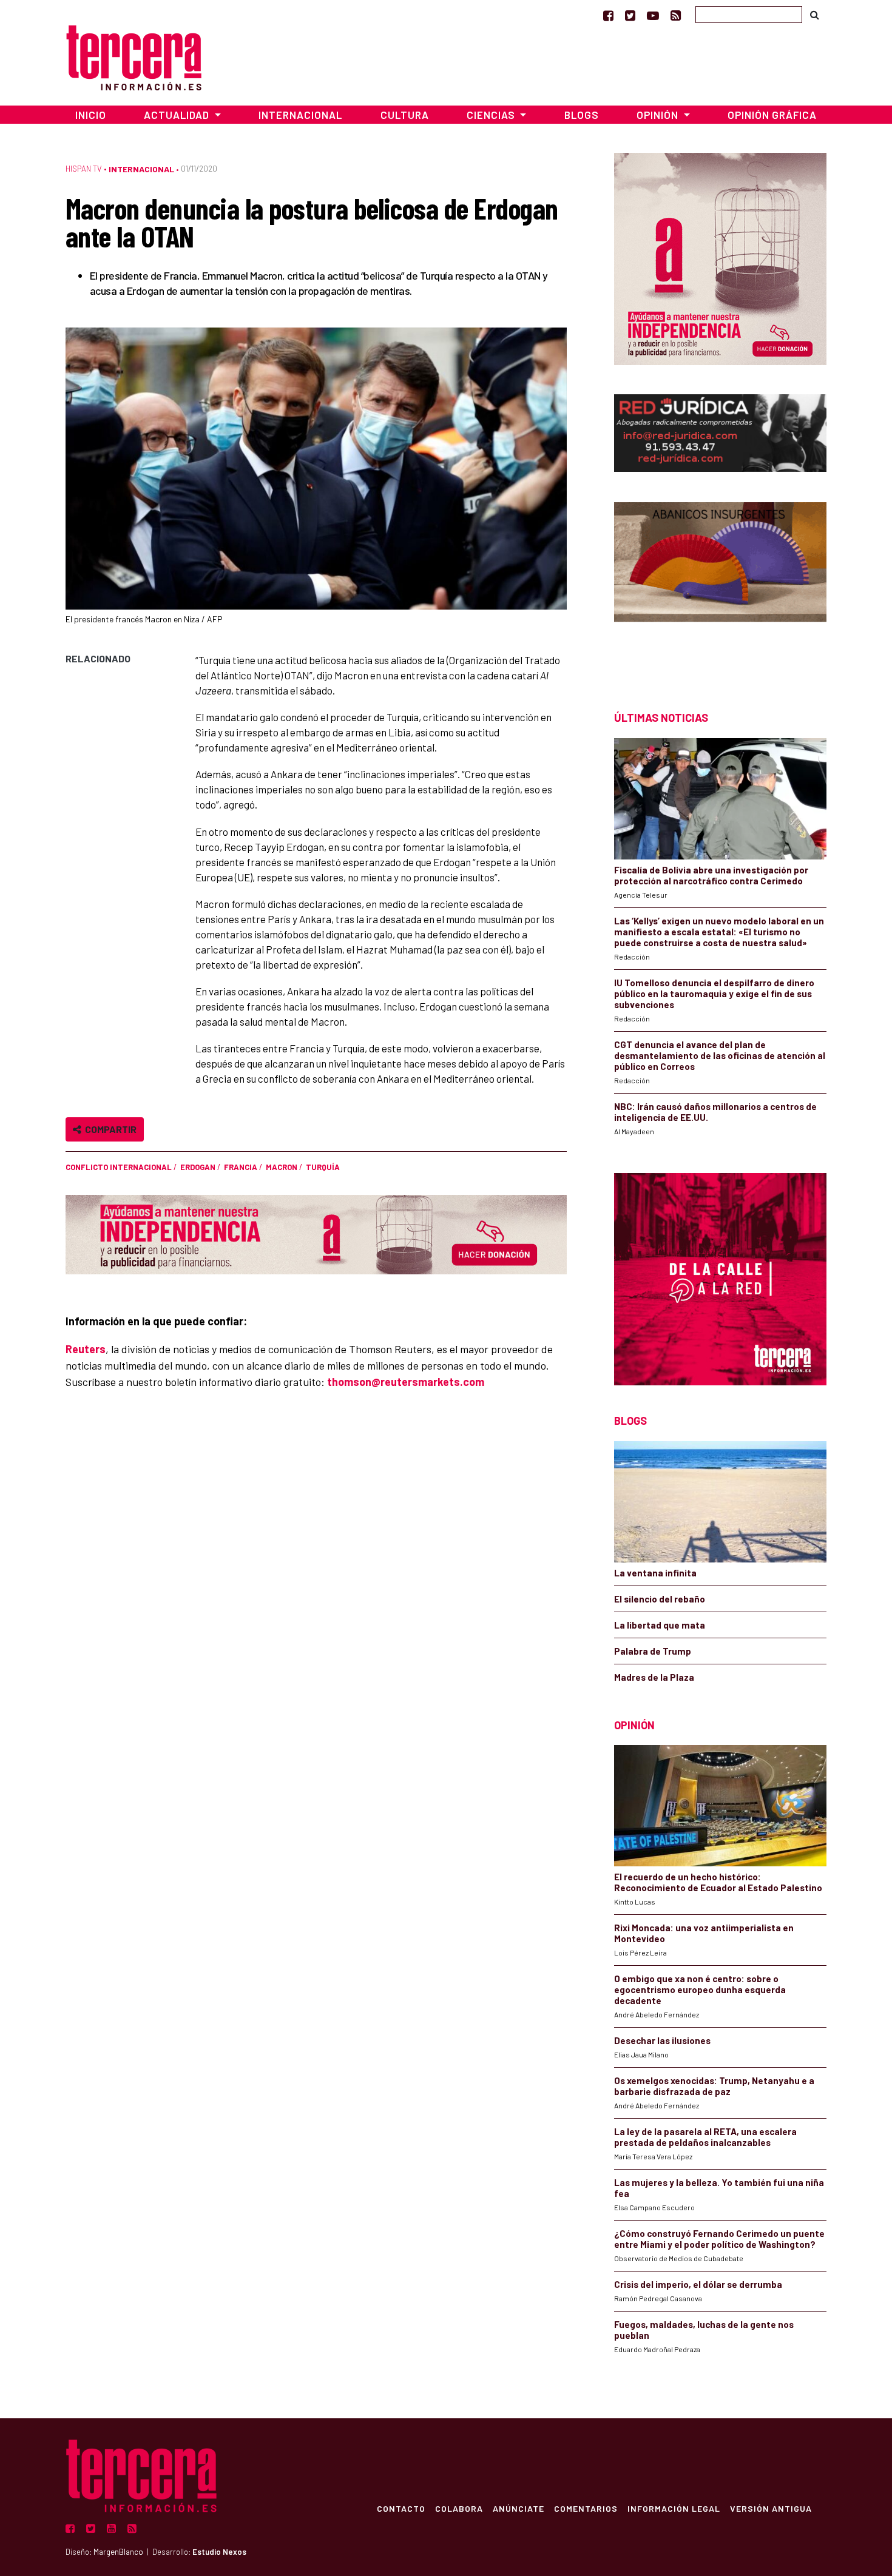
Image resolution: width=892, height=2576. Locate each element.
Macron (282, 1167)
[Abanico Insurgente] (720, 585)
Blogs (582, 115)
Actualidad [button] (178, 115)
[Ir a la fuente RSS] (676, 15)
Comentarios (586, 2508)
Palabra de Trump (653, 1651)
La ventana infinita (655, 1573)
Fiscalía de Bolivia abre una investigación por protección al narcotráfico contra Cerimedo (711, 875)
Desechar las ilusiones (662, 2040)
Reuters (86, 1349)
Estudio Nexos (219, 2552)
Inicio (91, 115)
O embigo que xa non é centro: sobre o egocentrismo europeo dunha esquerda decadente (700, 1989)
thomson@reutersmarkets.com (406, 1382)
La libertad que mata (660, 1625)
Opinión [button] (659, 115)
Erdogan (198, 1167)
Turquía (323, 1167)
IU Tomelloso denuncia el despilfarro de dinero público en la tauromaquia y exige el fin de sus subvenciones (714, 994)
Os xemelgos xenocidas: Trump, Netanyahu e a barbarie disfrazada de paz (714, 2086)
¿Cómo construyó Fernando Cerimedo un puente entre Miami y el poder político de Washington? (719, 2239)
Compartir (109, 1129)
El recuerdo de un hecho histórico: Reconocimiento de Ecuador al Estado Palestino (718, 1882)
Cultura (405, 115)
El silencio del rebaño (660, 1599)
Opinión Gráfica (772, 115)
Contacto (401, 2508)
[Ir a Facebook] (608, 15)
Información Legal (674, 2508)
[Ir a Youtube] (653, 15)
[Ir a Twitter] (630, 15)
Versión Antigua (771, 2508)
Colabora (459, 2508)
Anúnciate (519, 2508)
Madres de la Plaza (654, 1677)
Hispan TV (84, 169)
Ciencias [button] (492, 115)
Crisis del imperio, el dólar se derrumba (698, 2284)
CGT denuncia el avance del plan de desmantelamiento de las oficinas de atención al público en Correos (720, 1055)
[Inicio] (134, 56)
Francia (241, 1167)
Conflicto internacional (119, 1167)
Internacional (300, 115)
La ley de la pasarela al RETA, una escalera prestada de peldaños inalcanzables (705, 2137)
